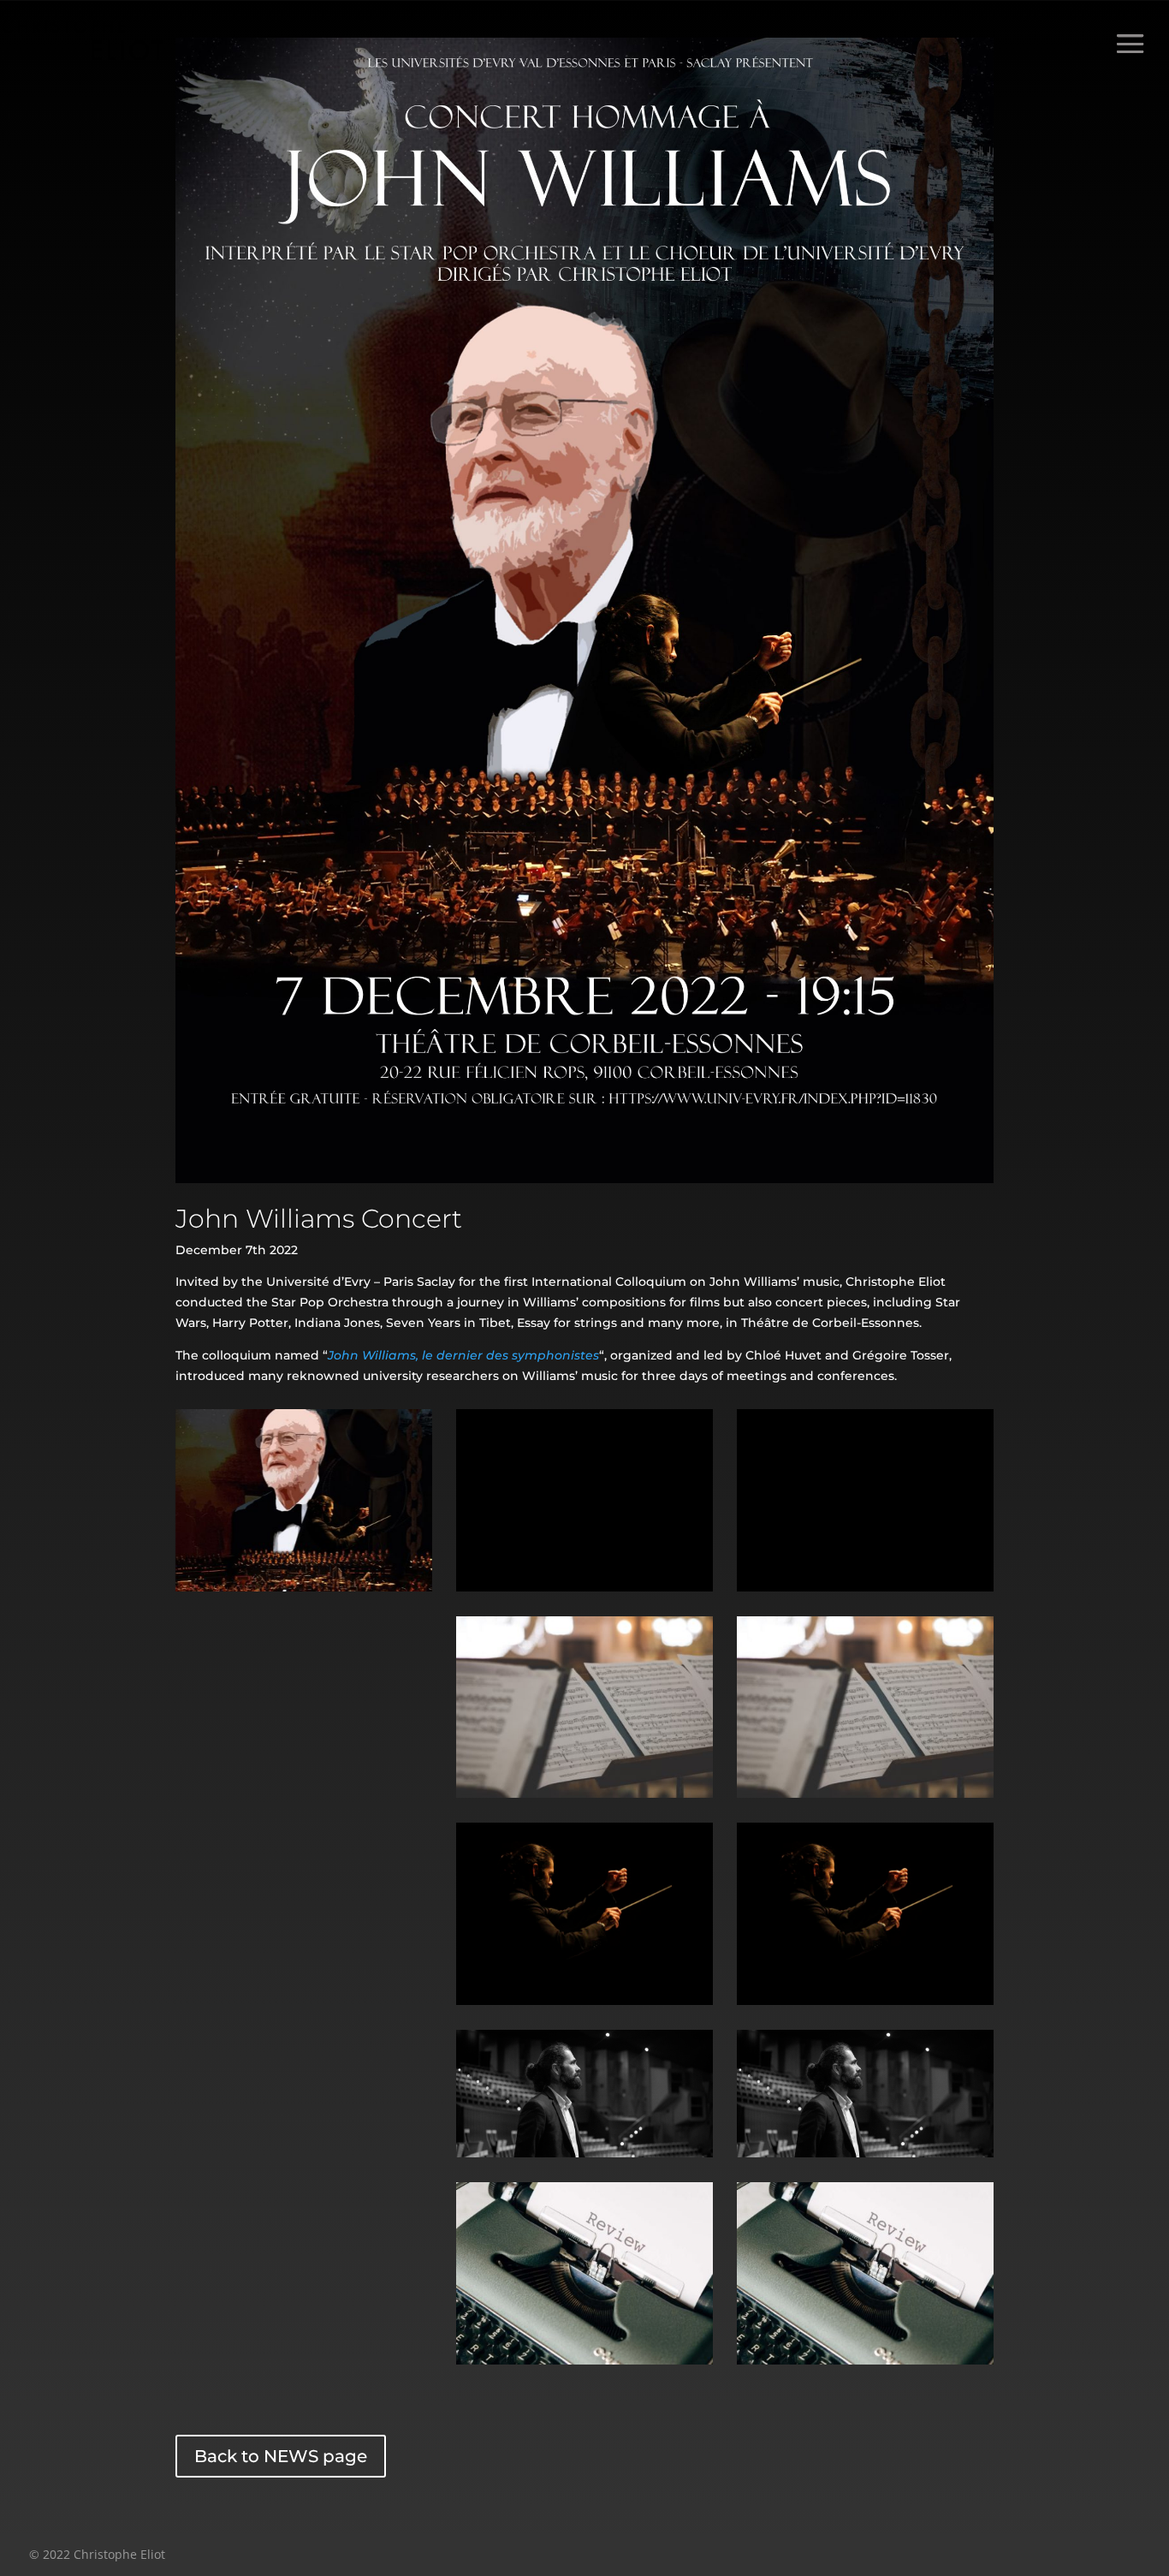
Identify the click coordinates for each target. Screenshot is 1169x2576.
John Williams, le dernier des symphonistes (463, 1355)
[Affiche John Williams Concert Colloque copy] (304, 1587)
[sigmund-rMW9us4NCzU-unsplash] (584, 1794)
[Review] (584, 2360)
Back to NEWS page (281, 2456)
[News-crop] (584, 2153)
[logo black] (584, 1587)
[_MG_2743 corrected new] (584, 2001)
